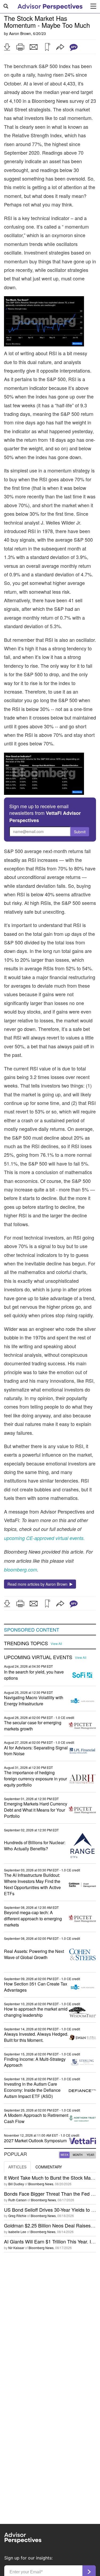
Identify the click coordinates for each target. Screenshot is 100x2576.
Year (90, 2155)
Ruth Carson (17, 2200)
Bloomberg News (41, 2184)
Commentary (49, 2167)
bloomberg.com (21, 1570)
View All (56, 1644)
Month (78, 2155)
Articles (17, 2167)
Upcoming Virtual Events (38, 1657)
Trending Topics (26, 1643)
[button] (7, 47)
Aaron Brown (20, 33)
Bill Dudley (16, 2184)
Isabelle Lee (17, 2232)
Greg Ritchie (17, 2216)
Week (65, 2155)
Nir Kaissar (16, 2248)
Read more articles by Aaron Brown (39, 1584)
